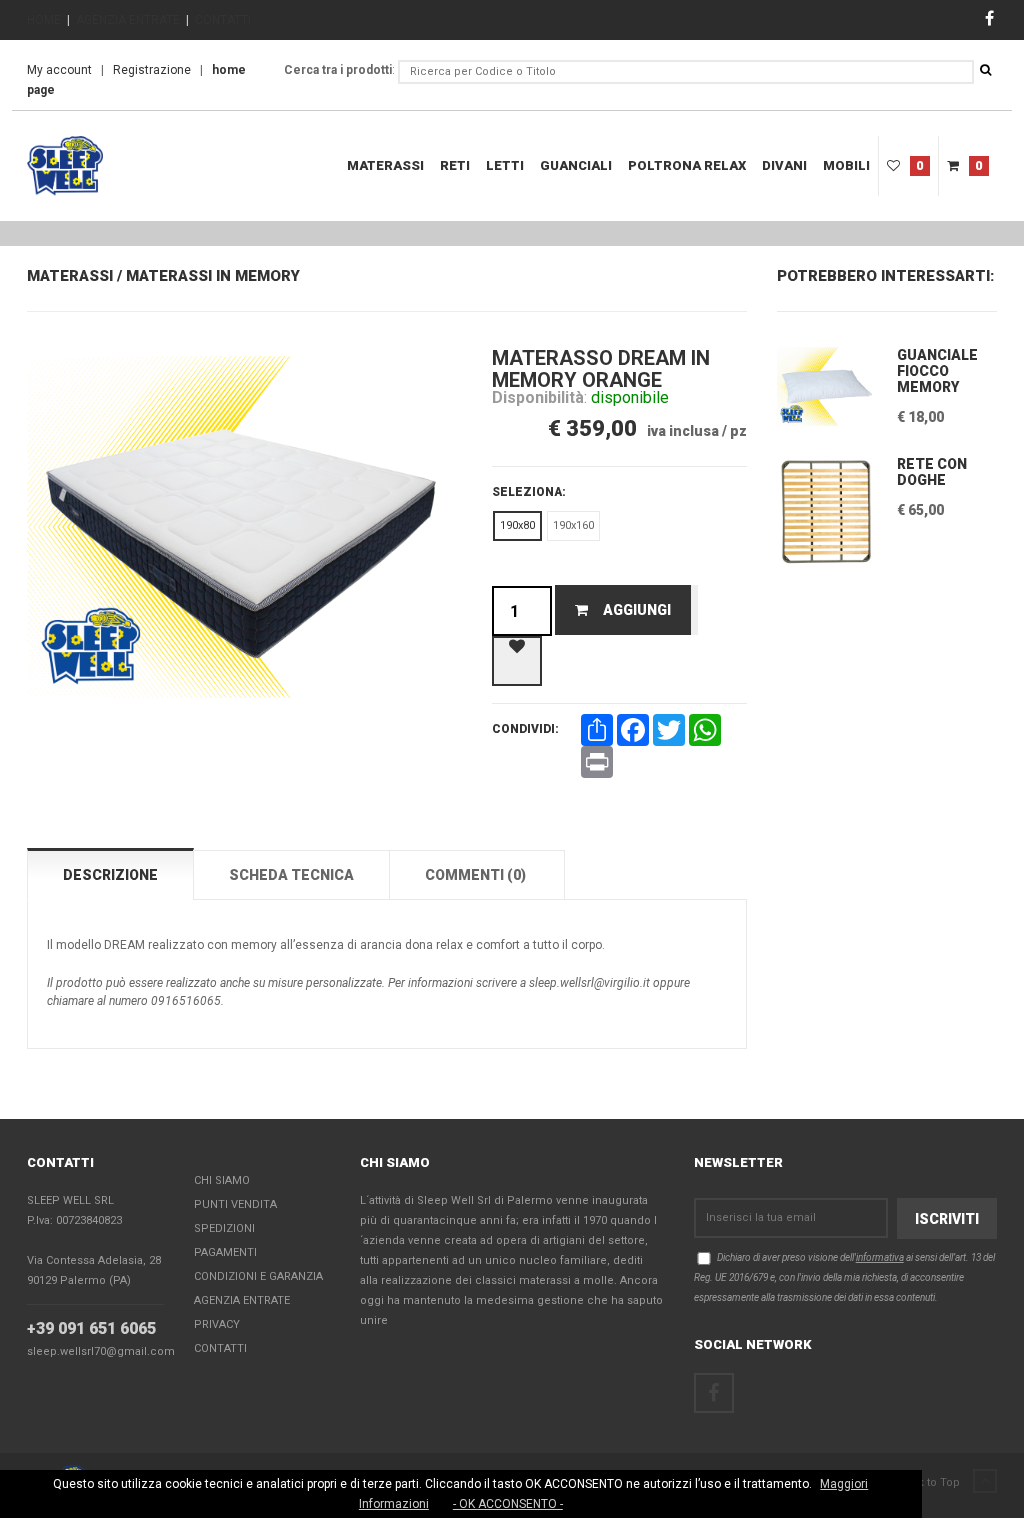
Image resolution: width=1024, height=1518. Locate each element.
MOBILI (846, 165)
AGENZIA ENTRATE (128, 20)
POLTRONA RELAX (687, 165)
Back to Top (930, 1482)
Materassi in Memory (213, 276)
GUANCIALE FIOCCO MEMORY (937, 371)
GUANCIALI (576, 165)
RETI (455, 165)
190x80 (517, 525)
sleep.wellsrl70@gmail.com (101, 1351)
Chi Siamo (222, 1180)
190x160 (573, 525)
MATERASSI (385, 165)
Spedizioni (224, 1228)
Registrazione (152, 70)
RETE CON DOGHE (932, 472)
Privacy (217, 1324)
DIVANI (784, 165)
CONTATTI (223, 20)
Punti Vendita (235, 1204)
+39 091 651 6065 (91, 1328)
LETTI (505, 165)
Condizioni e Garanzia (258, 1276)
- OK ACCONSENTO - (508, 1504)
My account (59, 70)
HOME (44, 20)
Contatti (220, 1348)
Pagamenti (225, 1252)
